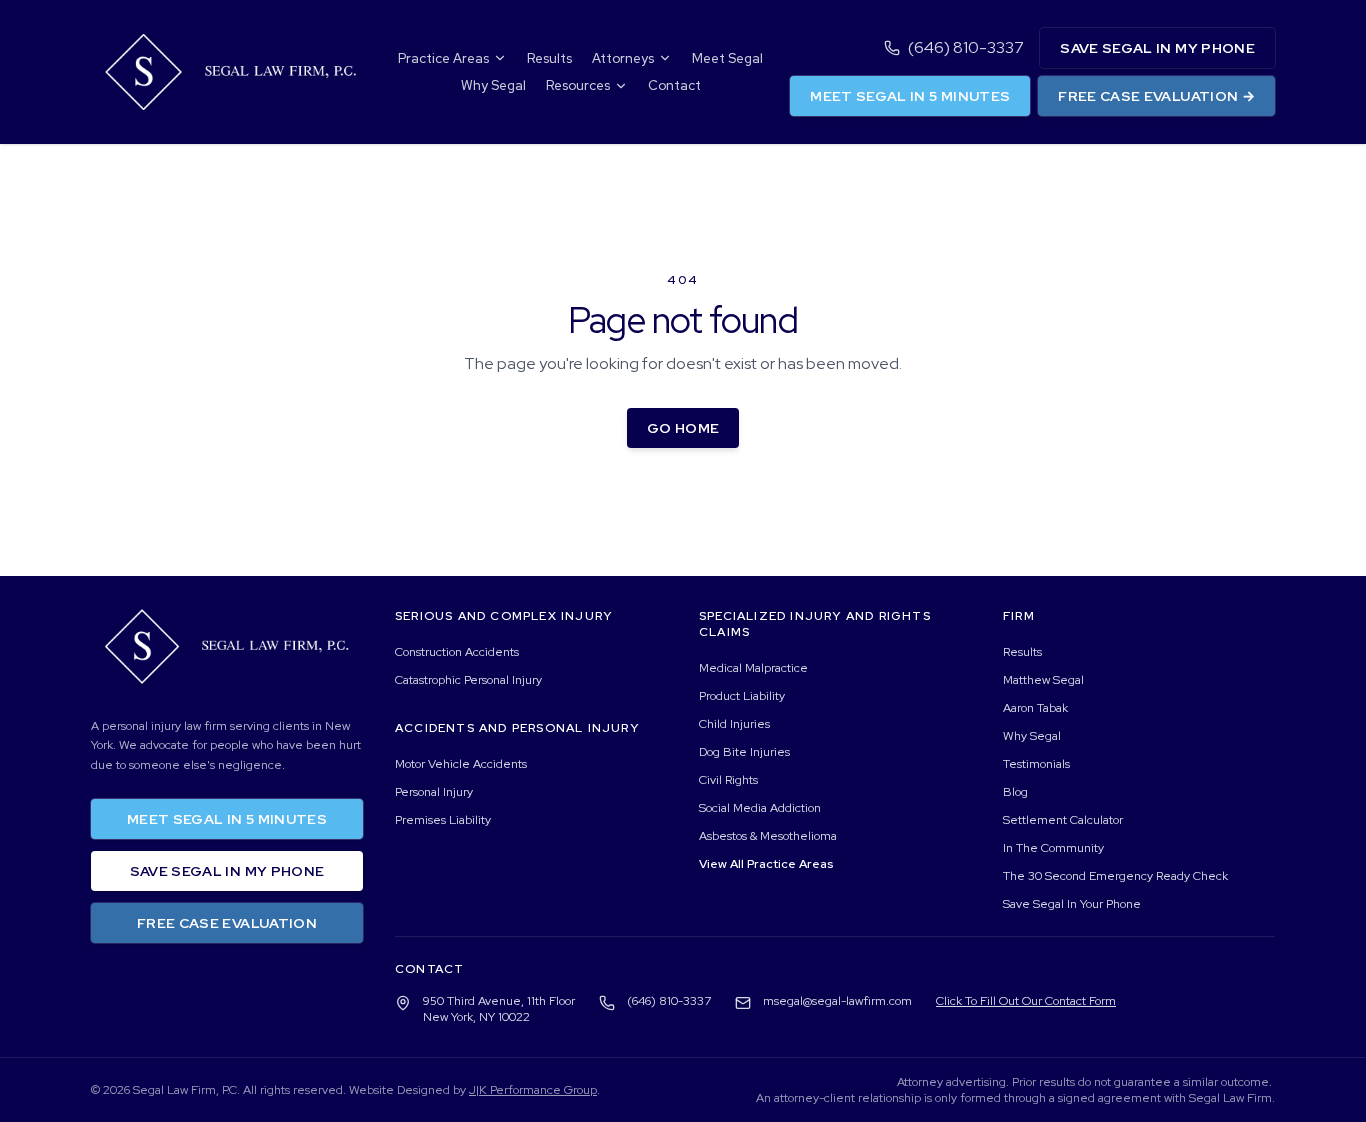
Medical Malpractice (753, 668)
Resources (578, 85)
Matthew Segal (1043, 680)
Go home (683, 428)
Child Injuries (734, 724)
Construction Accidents (457, 652)
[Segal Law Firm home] (231, 72)
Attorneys (623, 58)
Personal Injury (434, 792)
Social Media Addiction (760, 808)
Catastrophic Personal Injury (468, 680)
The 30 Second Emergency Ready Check (1115, 876)
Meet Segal (727, 58)
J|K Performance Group (533, 1090)
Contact (674, 85)
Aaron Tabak (1035, 708)
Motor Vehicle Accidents (461, 764)
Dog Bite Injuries (744, 752)
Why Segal (493, 85)
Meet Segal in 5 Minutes (910, 96)
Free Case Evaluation (227, 923)
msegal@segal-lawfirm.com (837, 1001)
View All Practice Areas (766, 864)
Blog (1015, 792)
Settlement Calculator (1063, 820)
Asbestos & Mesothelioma (768, 836)
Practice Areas (443, 58)
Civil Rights (728, 780)
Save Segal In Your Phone (1072, 904)
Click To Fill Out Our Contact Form (1026, 1001)
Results (549, 58)
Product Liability (742, 696)
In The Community (1053, 848)
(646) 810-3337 (966, 47)
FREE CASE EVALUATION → (1156, 96)
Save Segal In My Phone (1157, 48)
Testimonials (1036, 764)
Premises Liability (443, 820)
